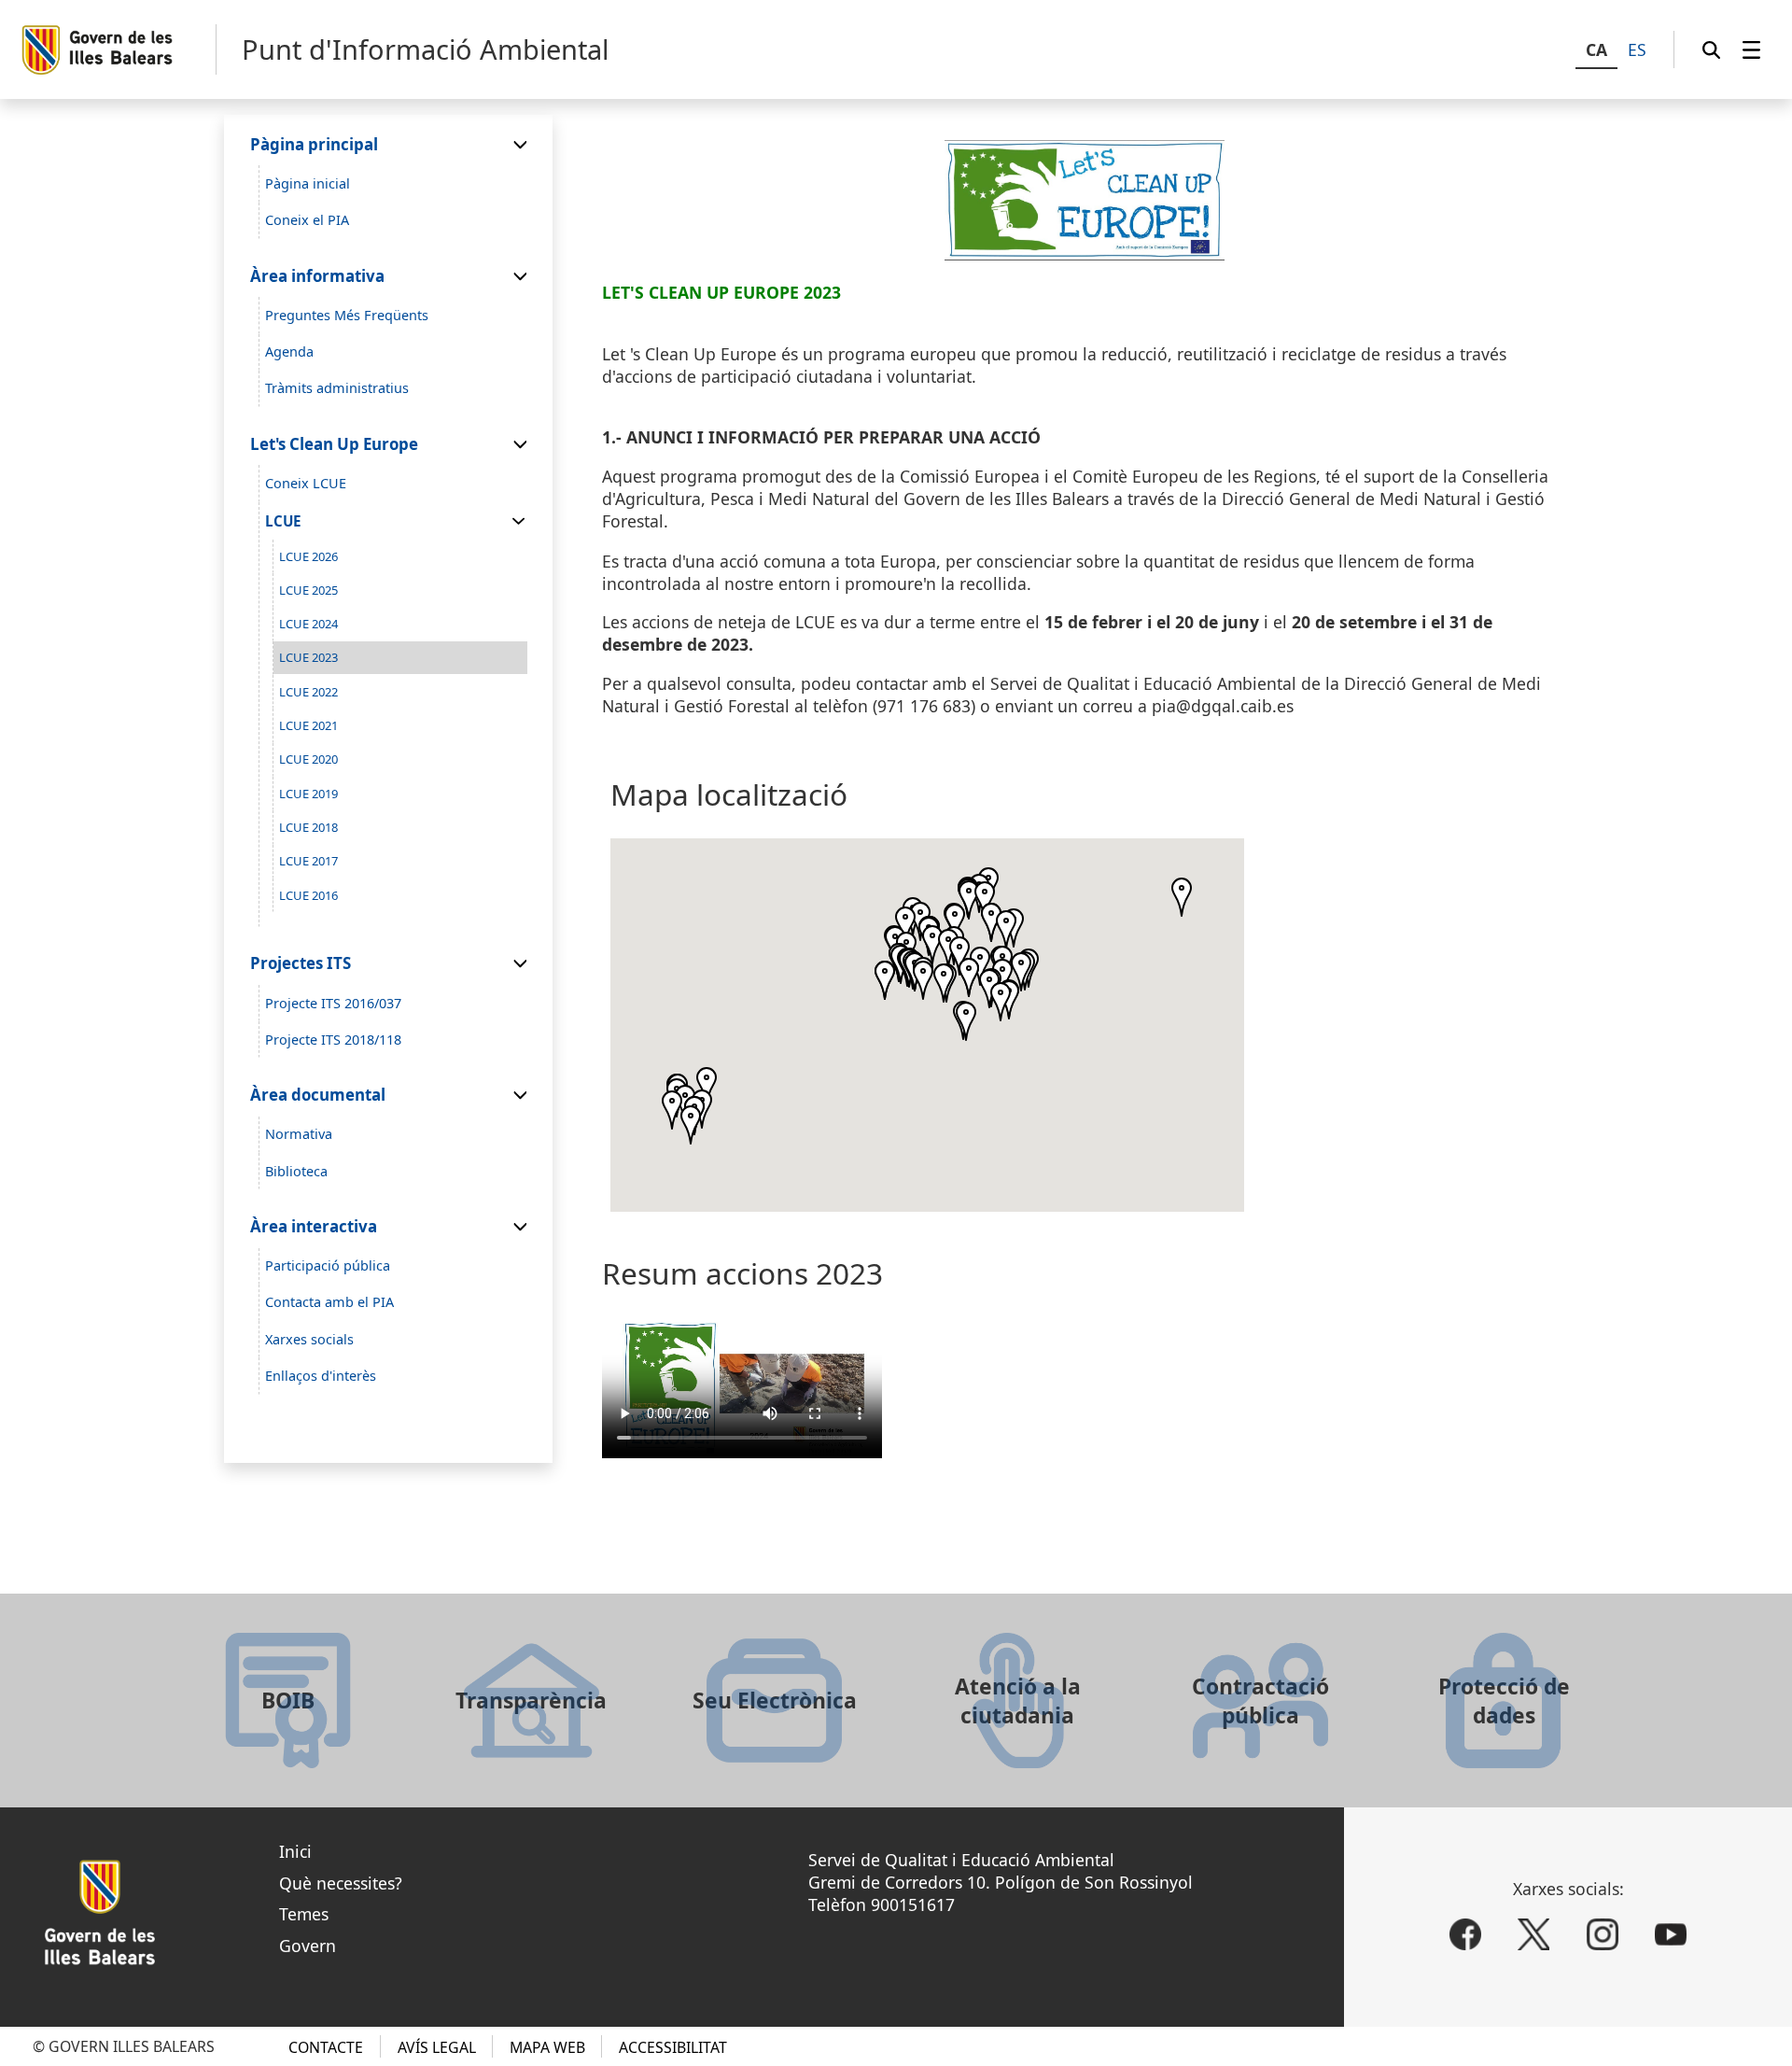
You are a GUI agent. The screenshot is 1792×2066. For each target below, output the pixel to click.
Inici (295, 1851)
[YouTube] (1671, 1934)
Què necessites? (341, 1883)
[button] (980, 966)
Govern (308, 1946)
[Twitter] (1533, 1934)
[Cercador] (1711, 49)
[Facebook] (1465, 1934)
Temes (304, 1914)
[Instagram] (1603, 1934)
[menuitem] (1751, 49)
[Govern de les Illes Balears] (118, 50)
